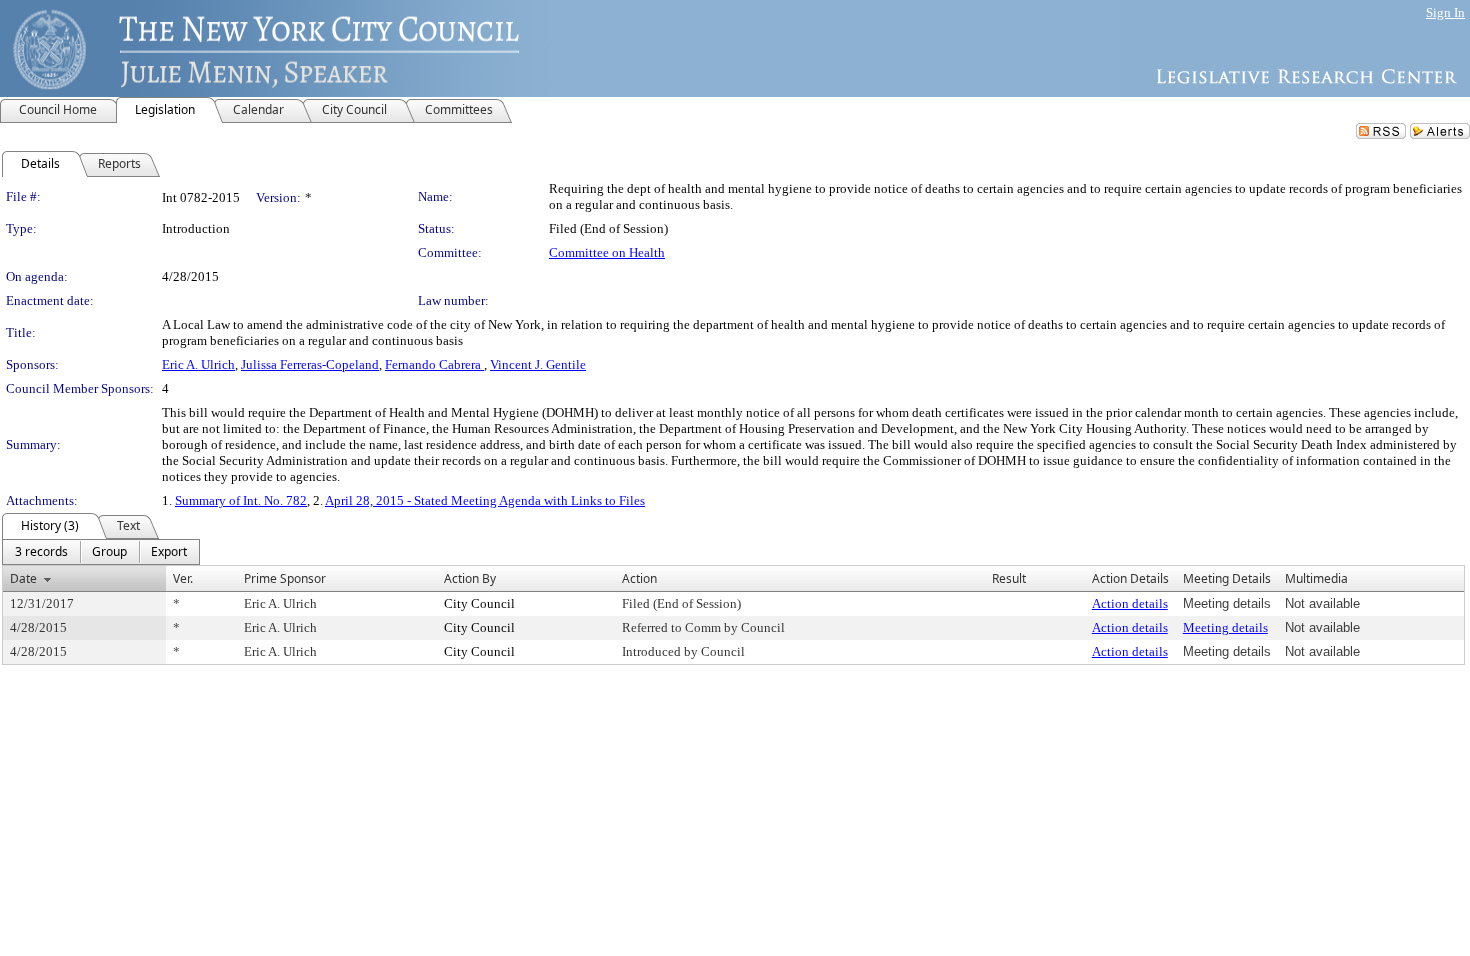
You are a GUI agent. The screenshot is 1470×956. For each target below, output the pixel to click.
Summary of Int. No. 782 (241, 500)
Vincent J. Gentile (538, 364)
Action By (470, 578)
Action (639, 578)
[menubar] (101, 552)
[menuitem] (41, 552)
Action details (1130, 603)
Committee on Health (607, 252)
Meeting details (1225, 627)
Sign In (1445, 12)
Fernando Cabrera (434, 364)
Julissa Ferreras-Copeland (310, 364)
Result (1009, 578)
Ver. (183, 578)
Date (23, 578)
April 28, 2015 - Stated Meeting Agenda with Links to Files (485, 500)
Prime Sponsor (285, 578)
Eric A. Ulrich (198, 364)
